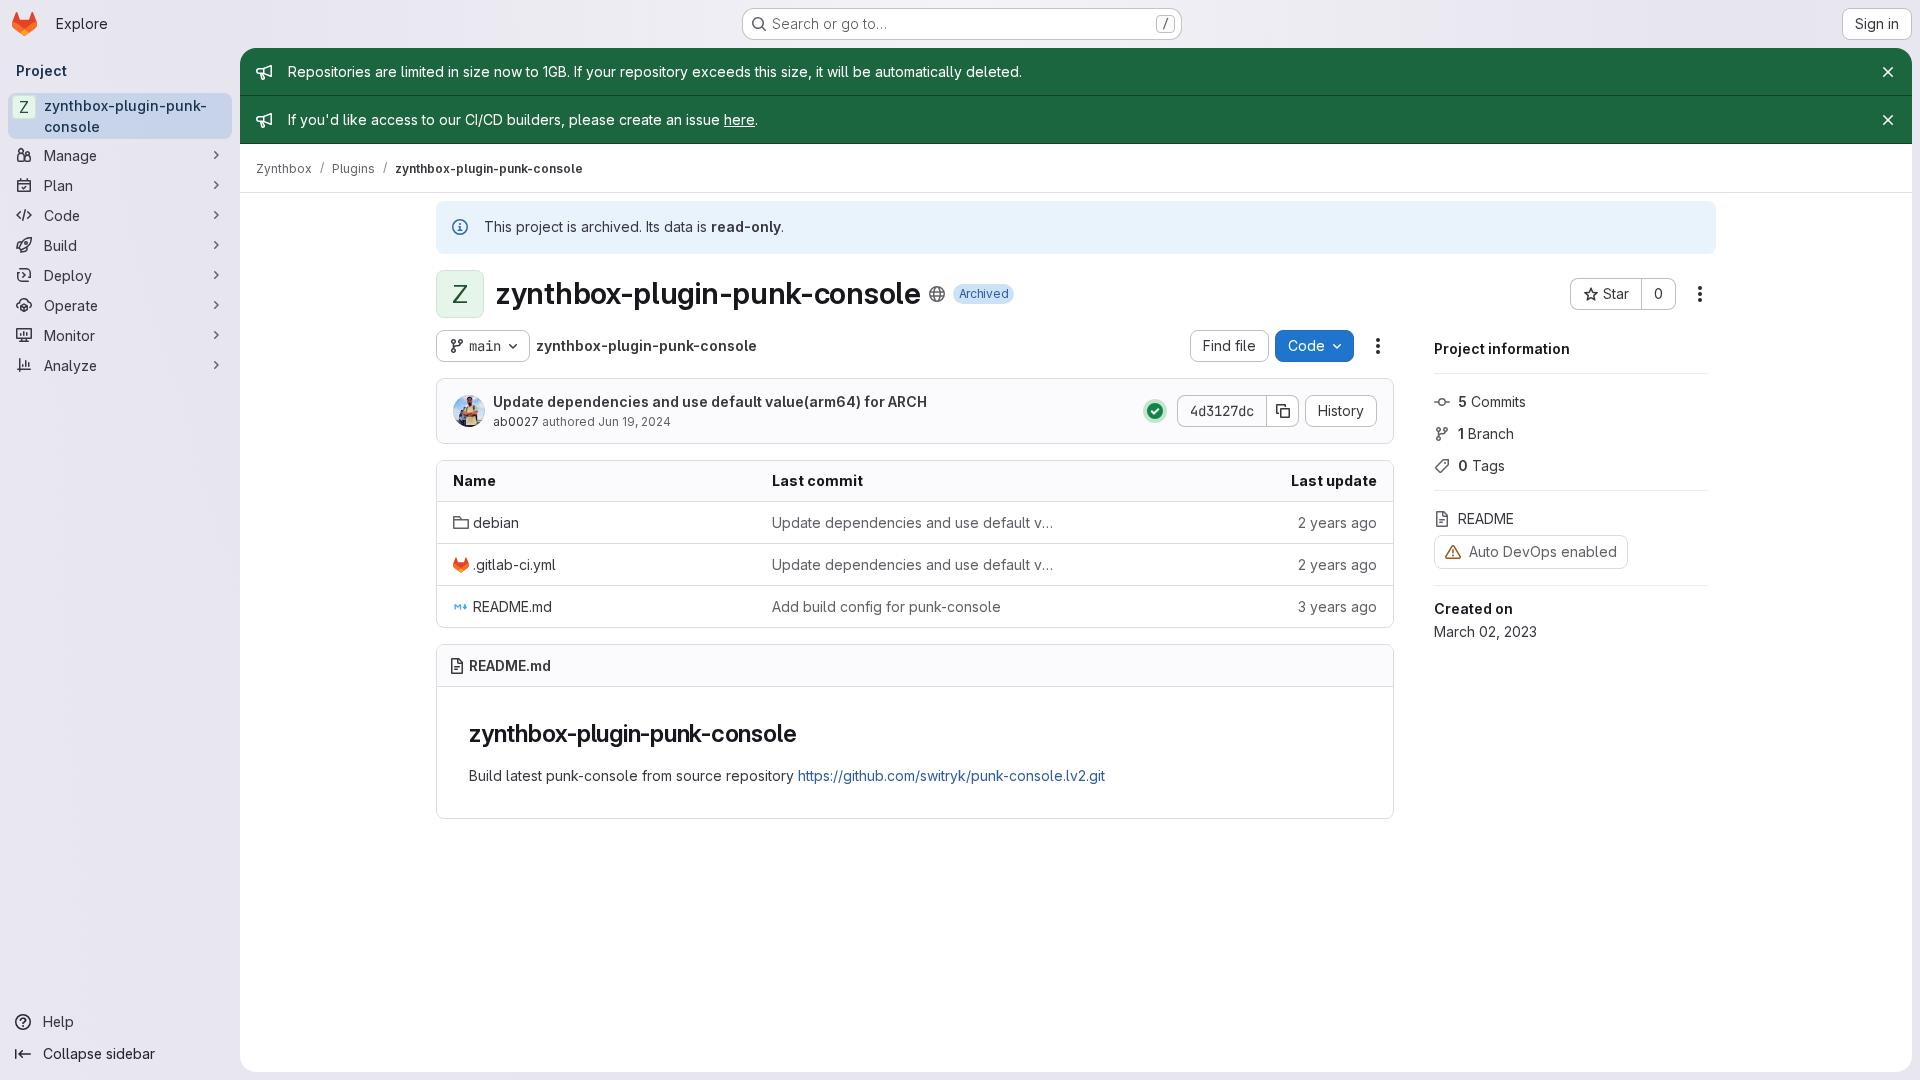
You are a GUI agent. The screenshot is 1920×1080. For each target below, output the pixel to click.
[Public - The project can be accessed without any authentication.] (937, 294)
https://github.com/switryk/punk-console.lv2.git (951, 775)
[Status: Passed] (1155, 411)
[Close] (1888, 72)
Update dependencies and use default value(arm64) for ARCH (710, 401)
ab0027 (516, 421)
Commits (1492, 401)
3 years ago (1337, 606)
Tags (1481, 465)
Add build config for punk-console (886, 606)
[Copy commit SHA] (1283, 411)
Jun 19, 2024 (634, 421)
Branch (1486, 433)
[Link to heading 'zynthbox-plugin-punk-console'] (809, 733)
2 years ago (1337, 522)
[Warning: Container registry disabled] (1453, 551)
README (1486, 518)
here (739, 119)
